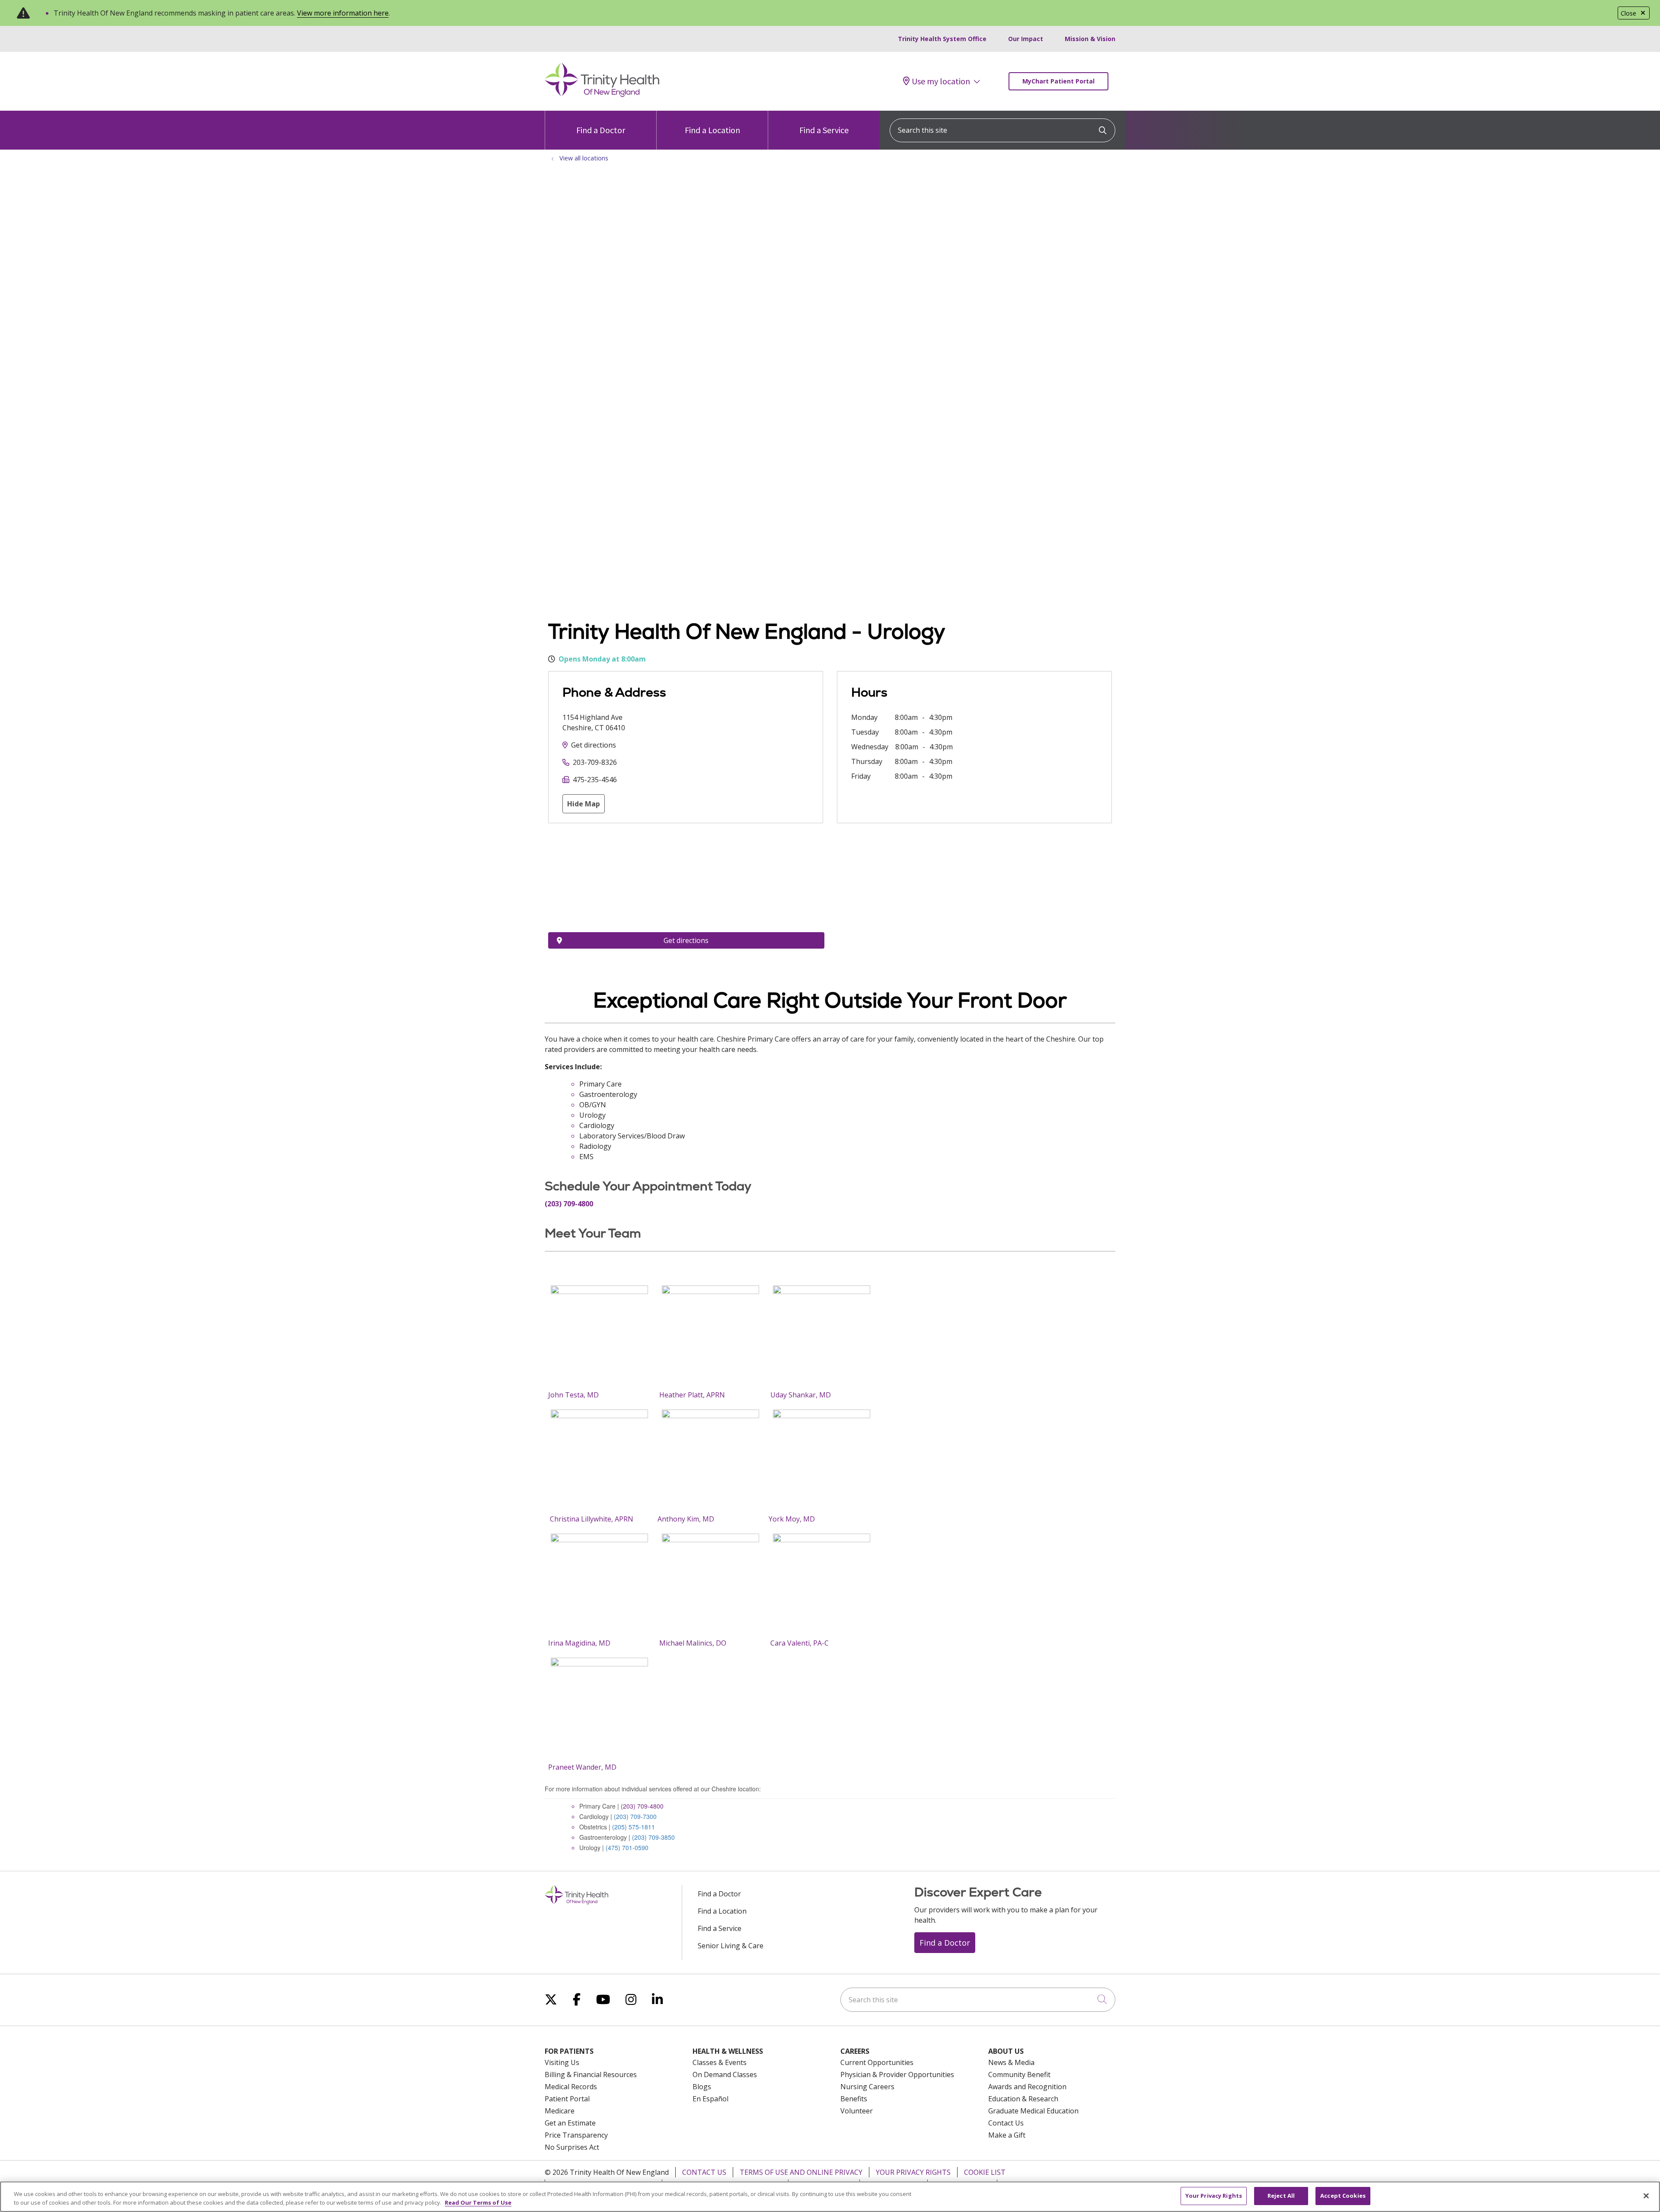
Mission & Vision (1090, 39)
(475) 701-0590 (627, 1848)
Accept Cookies (1343, 2196)
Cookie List (985, 2172)
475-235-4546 (595, 780)
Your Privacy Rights (913, 2172)
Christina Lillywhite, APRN (591, 1519)
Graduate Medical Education (1033, 2111)
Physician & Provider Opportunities (897, 2075)
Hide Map (584, 804)
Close (1628, 13)
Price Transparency (576, 2135)
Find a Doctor (601, 130)
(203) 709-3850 (653, 1837)
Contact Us (1006, 2123)
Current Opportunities (877, 2062)
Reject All (1281, 2196)
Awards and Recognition (1027, 2087)
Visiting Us (562, 2062)
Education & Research (1023, 2099)
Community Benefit (1019, 2075)
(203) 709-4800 (642, 1806)
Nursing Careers (867, 2087)
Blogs (702, 2087)
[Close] (1646, 2196)
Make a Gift (1007, 2135)
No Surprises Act (572, 2147)
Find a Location (712, 130)
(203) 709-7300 (635, 1816)
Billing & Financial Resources (591, 2075)
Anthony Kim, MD (686, 1519)
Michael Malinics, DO (693, 1643)
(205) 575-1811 (634, 1827)
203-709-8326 (595, 762)
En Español (710, 2099)
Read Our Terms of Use (478, 2202)
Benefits (854, 2099)
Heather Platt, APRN (692, 1395)
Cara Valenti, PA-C (800, 1643)
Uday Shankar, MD (801, 1395)
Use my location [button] (941, 81)
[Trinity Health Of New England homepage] (602, 95)
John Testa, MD (573, 1395)
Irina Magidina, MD (579, 1643)
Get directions (594, 745)
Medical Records (571, 2087)
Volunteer (857, 2111)
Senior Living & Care (731, 1946)
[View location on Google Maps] (686, 884)
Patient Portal (567, 2099)
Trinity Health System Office (942, 39)
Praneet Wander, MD (582, 1767)
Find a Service (824, 130)
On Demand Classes (725, 2075)
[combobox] (1002, 130)
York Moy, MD (792, 1519)
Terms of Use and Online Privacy (801, 2172)
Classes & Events (720, 2062)
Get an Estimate (570, 2123)
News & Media (1011, 2062)
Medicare (560, 2111)
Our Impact (1026, 39)
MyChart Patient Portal (1058, 81)
